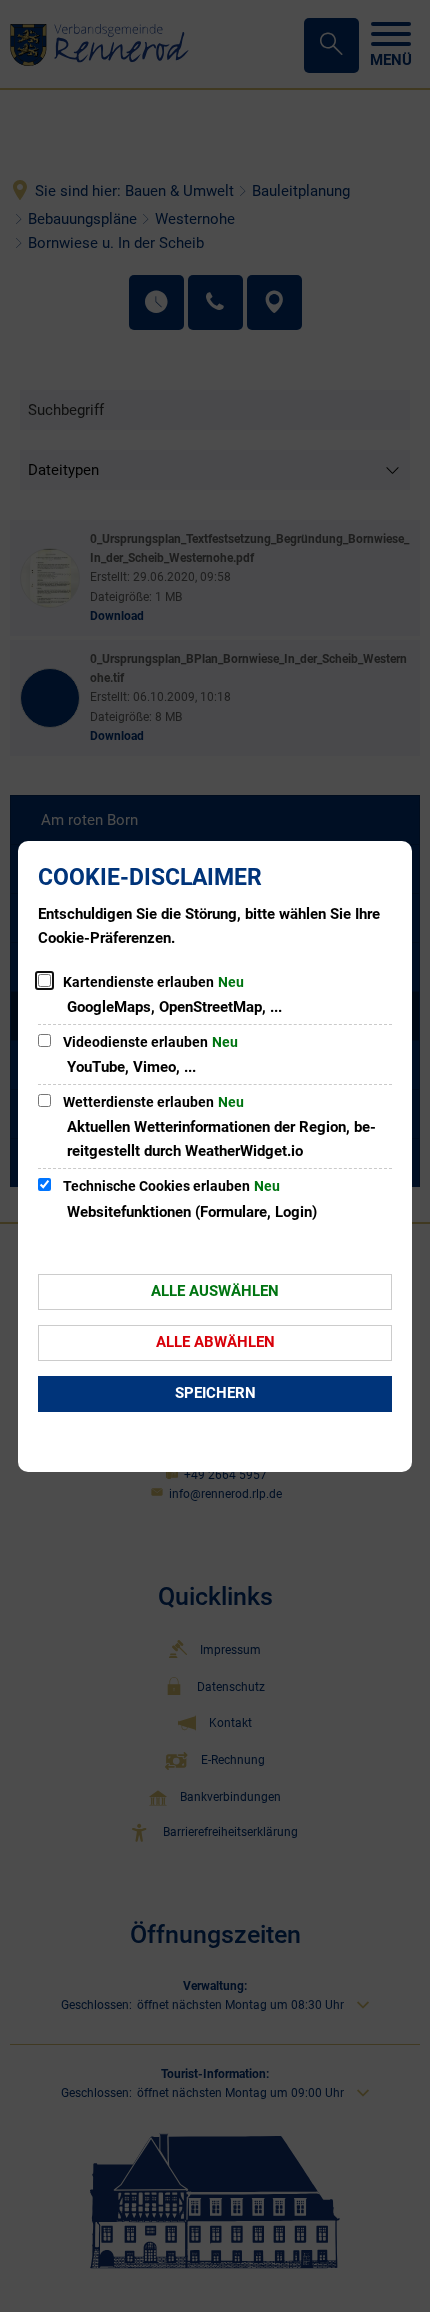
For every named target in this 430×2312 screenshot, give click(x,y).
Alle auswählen (215, 1291)
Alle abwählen (215, 1342)
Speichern (215, 1393)
